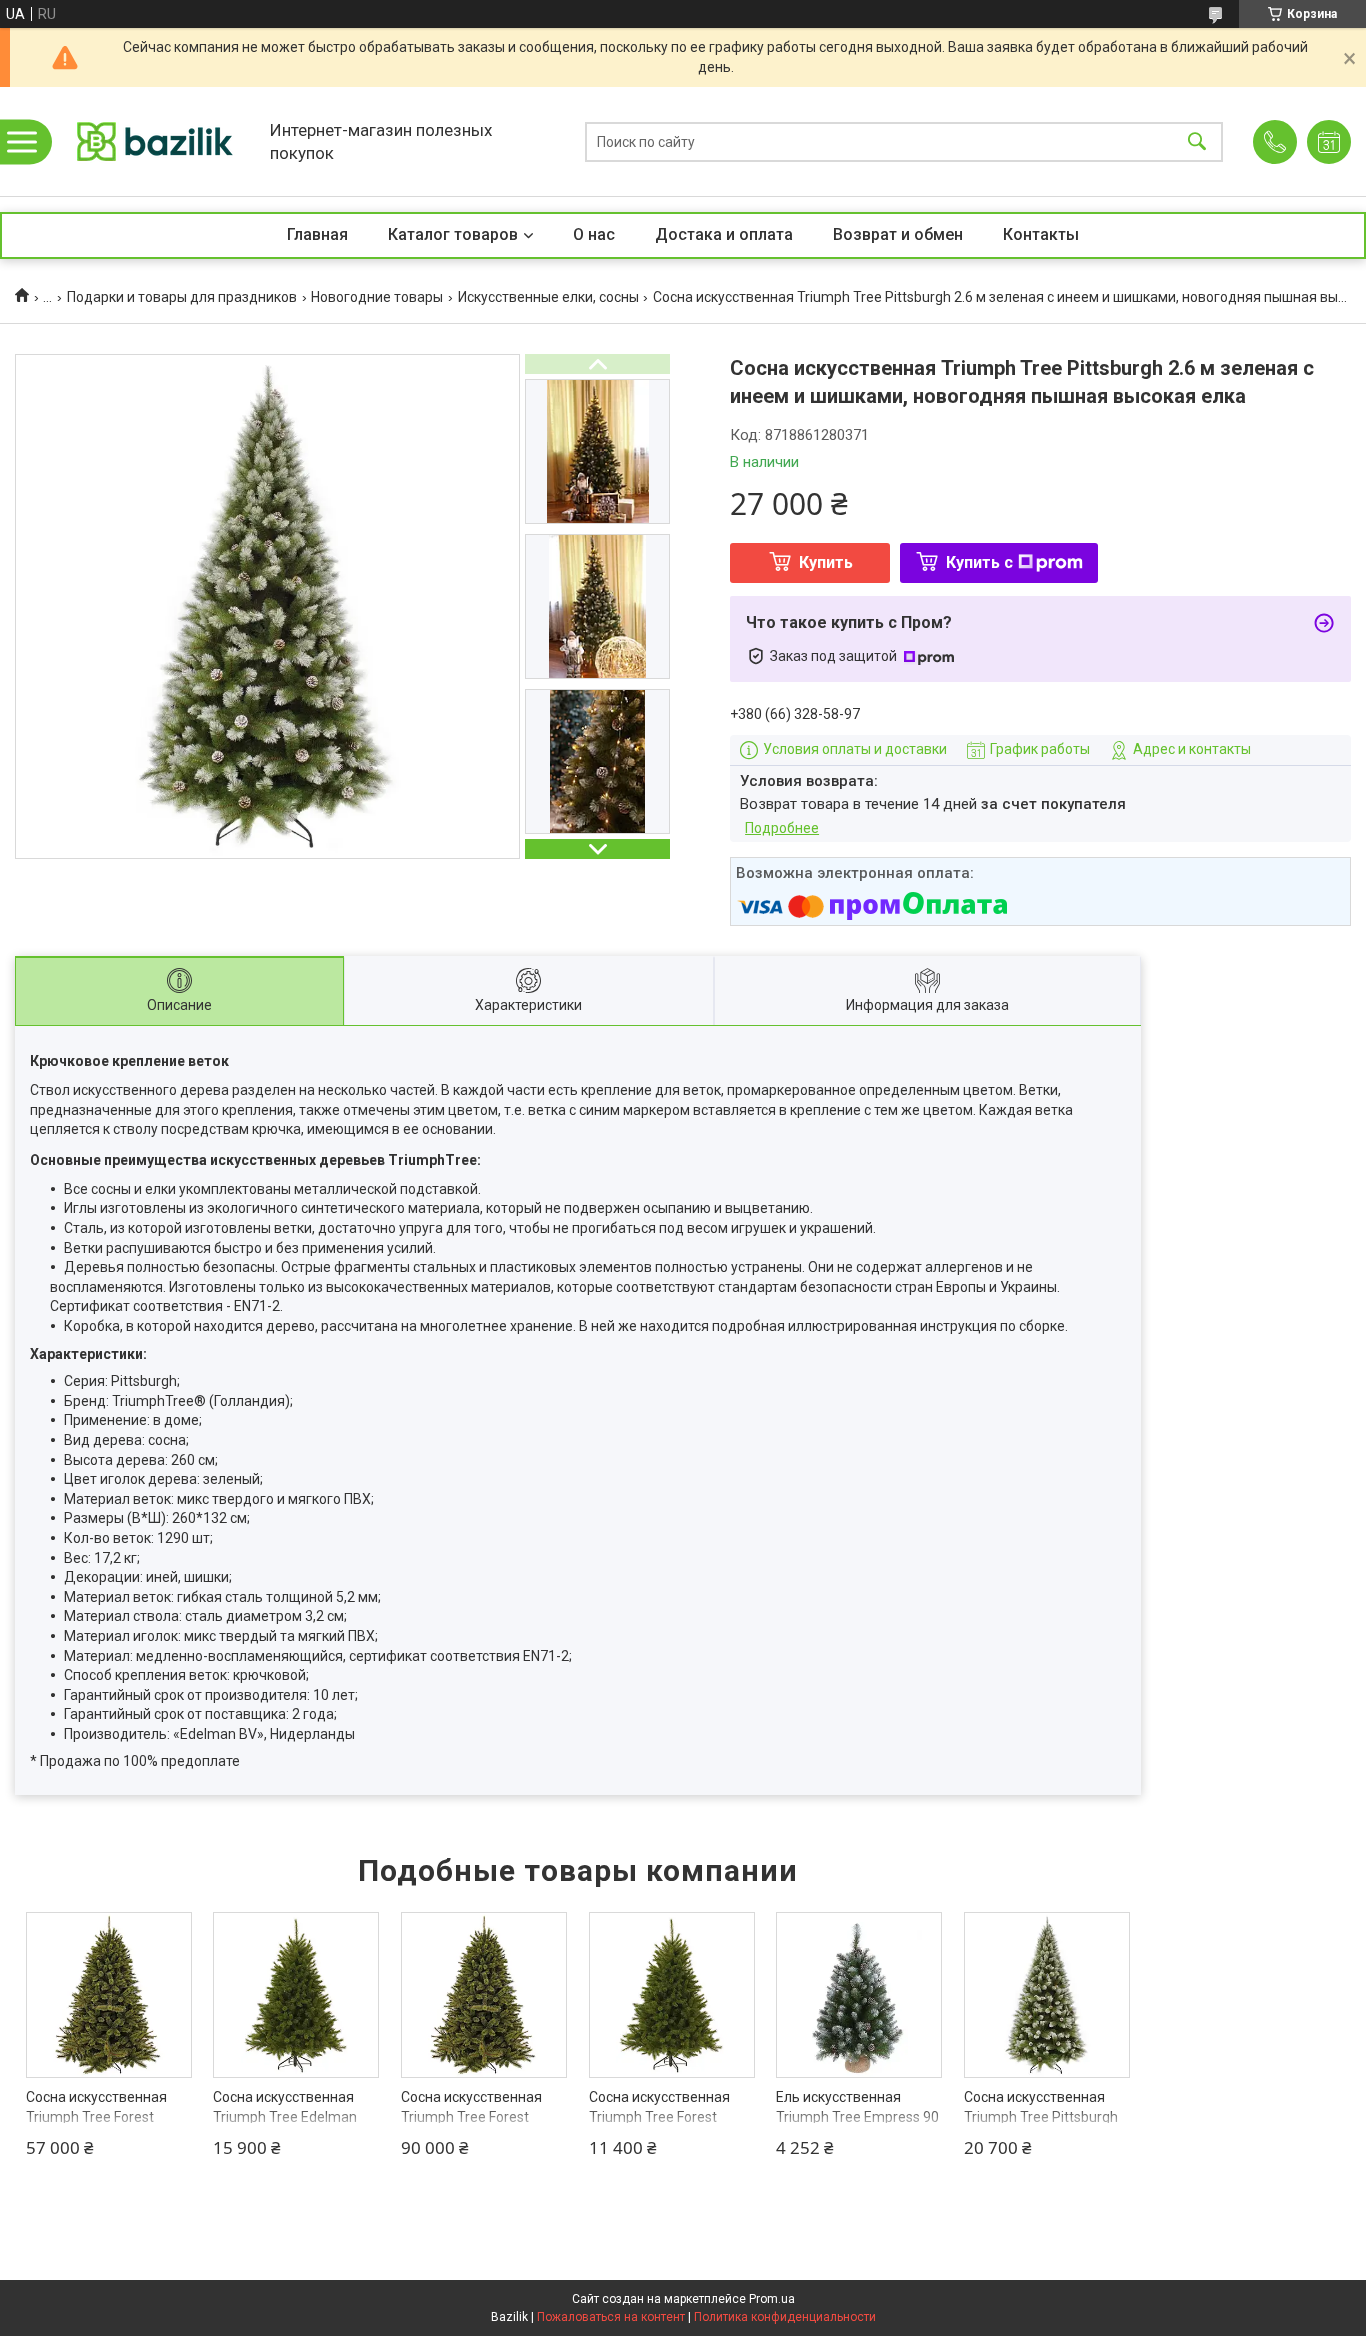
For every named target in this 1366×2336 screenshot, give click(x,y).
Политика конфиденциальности (785, 2317)
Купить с (979, 562)
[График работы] (1329, 142)
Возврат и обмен (898, 234)
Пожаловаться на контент (611, 2317)
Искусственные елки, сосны (548, 297)
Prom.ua (772, 2299)
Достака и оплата (724, 234)
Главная (317, 234)
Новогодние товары (377, 297)
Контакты (1041, 234)
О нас (594, 234)
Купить (826, 562)
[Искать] (1197, 141)
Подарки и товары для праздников (182, 297)
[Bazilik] (155, 141)
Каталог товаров (453, 234)
